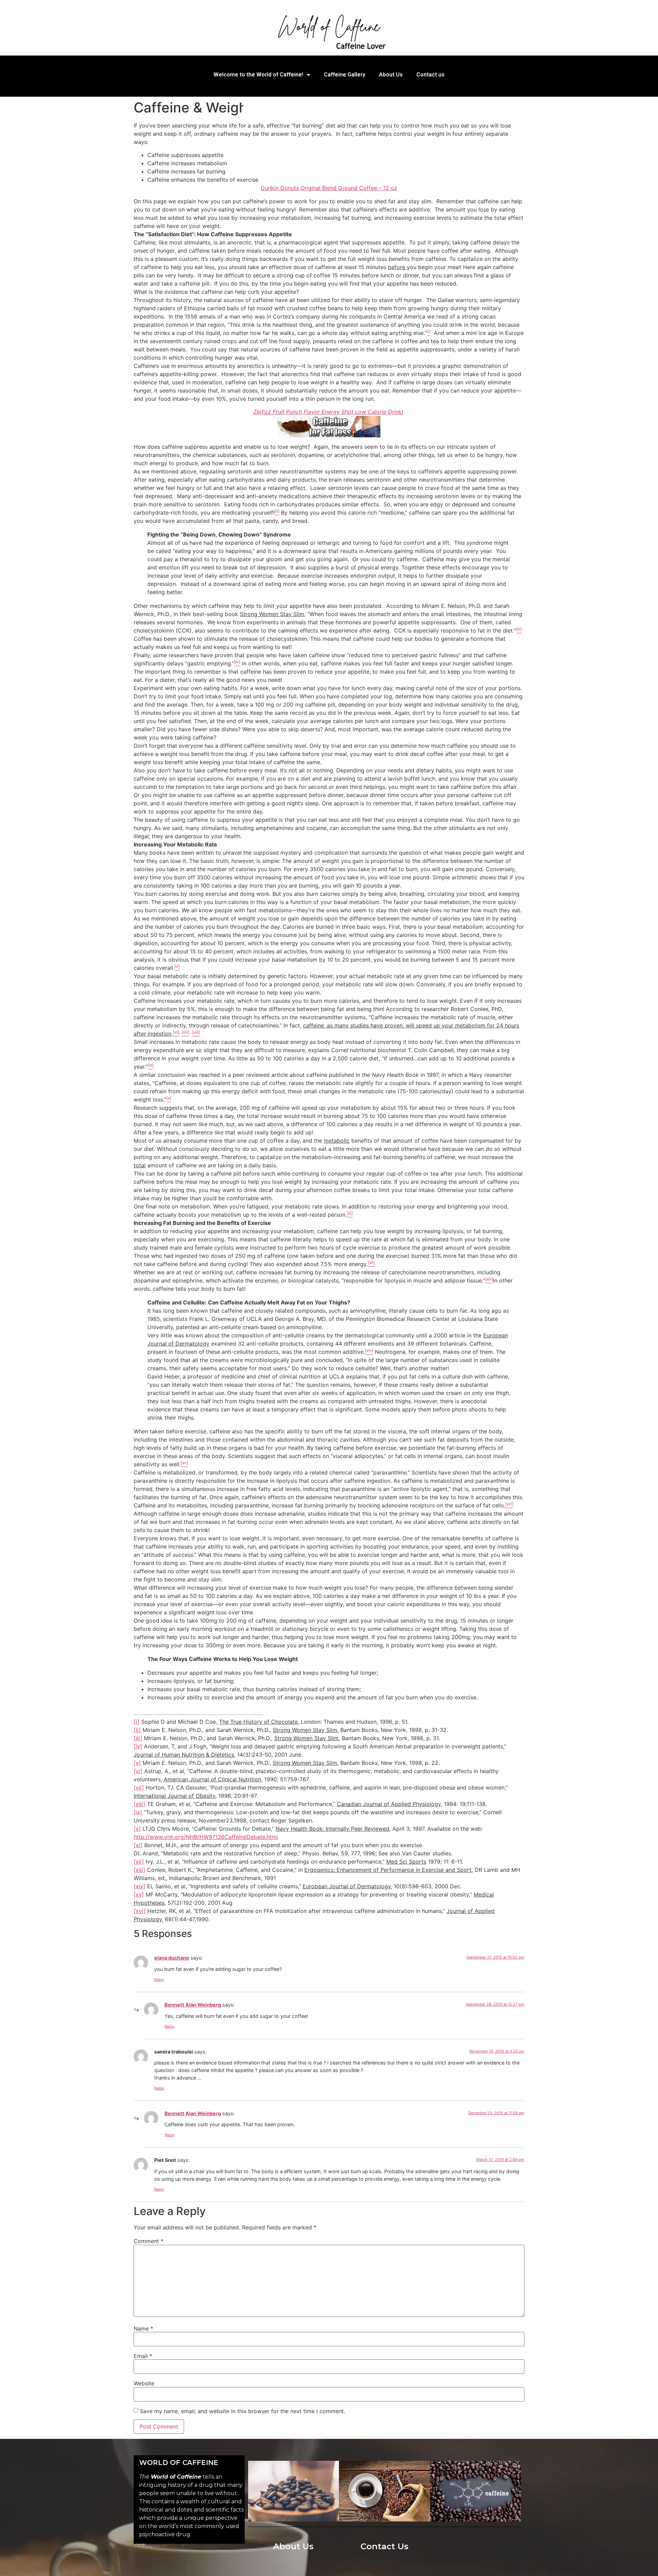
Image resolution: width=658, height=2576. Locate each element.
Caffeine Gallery (345, 75)
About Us (391, 75)
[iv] (138, 1746)
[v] (137, 1763)
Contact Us (385, 2546)
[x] (137, 1829)
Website (144, 2383)
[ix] (138, 1812)
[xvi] (140, 1911)
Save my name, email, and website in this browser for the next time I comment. (242, 2411)
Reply (159, 1979)
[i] (137, 1722)
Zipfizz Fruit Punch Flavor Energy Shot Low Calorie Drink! (328, 412)
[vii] (139, 1787)
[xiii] (139, 1870)
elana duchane (172, 1958)
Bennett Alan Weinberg (193, 2005)
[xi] (138, 1845)
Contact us (430, 75)
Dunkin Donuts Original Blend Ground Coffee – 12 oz (329, 188)
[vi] (138, 1771)
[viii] (139, 1804)
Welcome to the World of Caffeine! (258, 75)
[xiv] (139, 1886)
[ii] (137, 1730)
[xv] (139, 1894)
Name (143, 2328)
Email (143, 2356)
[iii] (138, 1738)
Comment (149, 2241)
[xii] (139, 1862)
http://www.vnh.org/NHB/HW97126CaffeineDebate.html (206, 1837)
